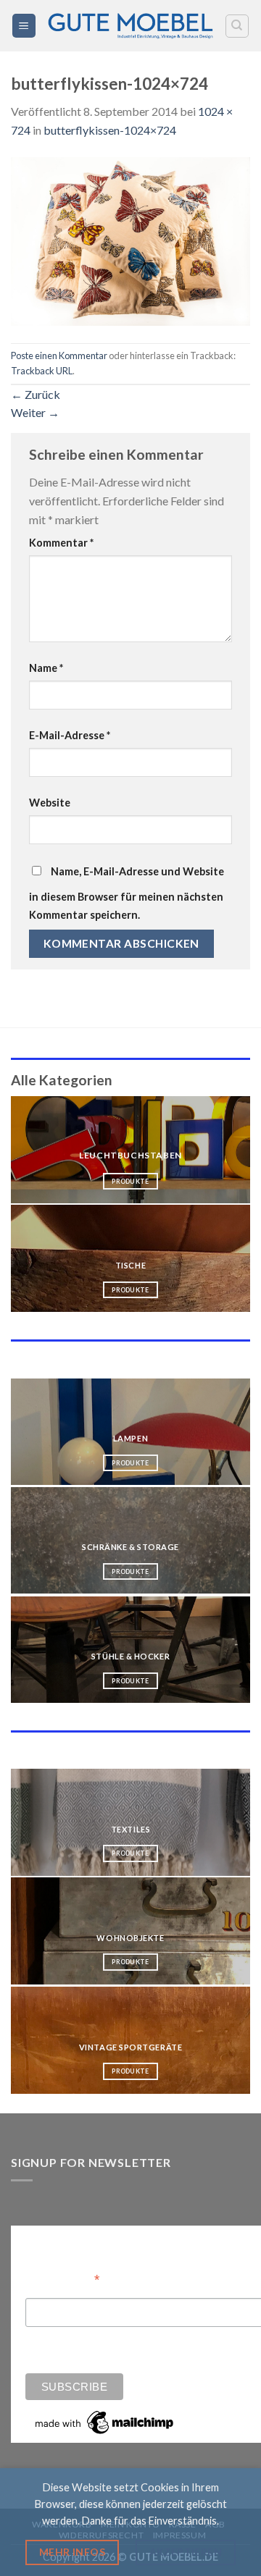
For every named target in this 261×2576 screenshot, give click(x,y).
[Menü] (24, 26)
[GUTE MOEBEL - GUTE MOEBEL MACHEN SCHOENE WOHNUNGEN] (130, 26)
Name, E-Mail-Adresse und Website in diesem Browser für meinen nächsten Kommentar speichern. (127, 893)
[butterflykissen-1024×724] (130, 239)
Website (50, 803)
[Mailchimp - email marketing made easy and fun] (105, 2422)
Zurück (36, 394)
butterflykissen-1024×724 (110, 130)
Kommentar (61, 543)
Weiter (35, 412)
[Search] (237, 26)
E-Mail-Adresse (70, 735)
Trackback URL (42, 371)
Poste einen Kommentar (59, 355)
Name (46, 668)
